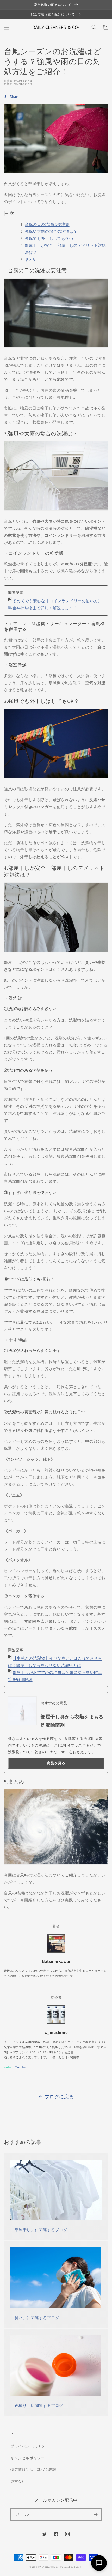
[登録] (96, 2514)
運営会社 (18, 2481)
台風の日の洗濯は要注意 (47, 224)
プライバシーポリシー (29, 2446)
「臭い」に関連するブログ (35, 2318)
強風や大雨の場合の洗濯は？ (51, 231)
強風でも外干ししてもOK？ (50, 238)
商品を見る (56, 1763)
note (7, 2067)
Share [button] (15, 96)
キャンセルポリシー (27, 2458)
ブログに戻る (59, 2097)
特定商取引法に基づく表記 (33, 2470)
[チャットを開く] (99, 2563)
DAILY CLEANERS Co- (49, 2567)
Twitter (21, 2067)
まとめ (31, 259)
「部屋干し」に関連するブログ (39, 2230)
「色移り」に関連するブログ (37, 2406)
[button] (7, 27)
